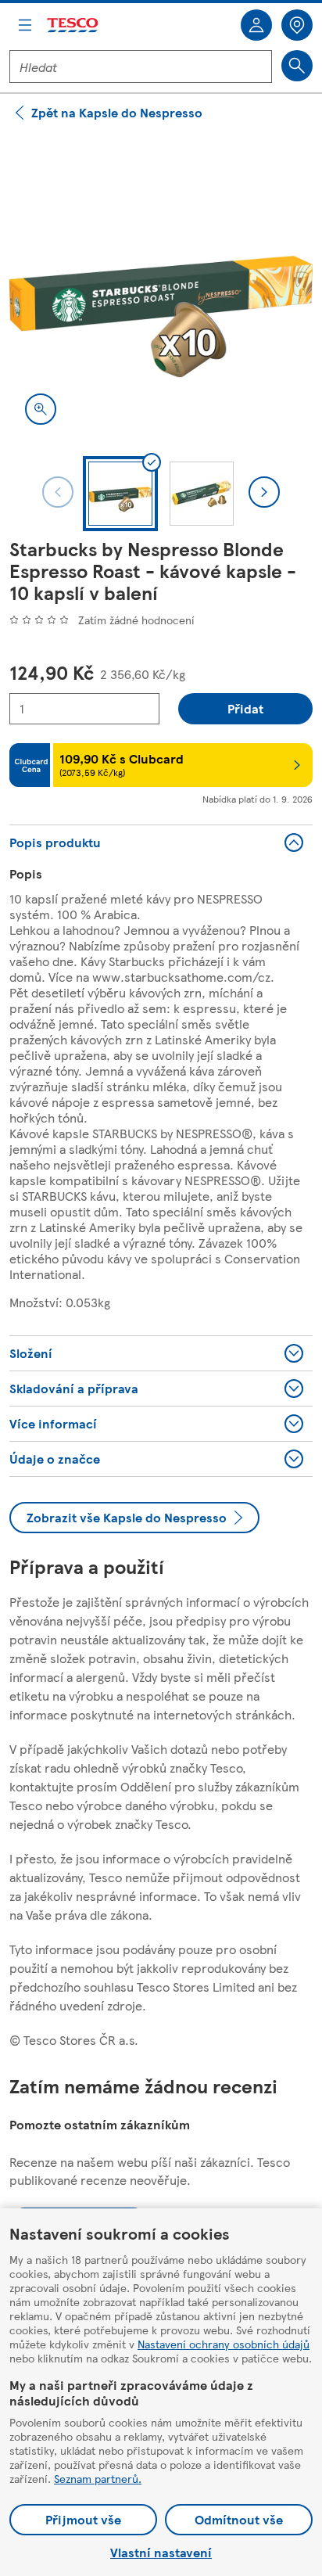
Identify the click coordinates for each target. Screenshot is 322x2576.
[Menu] (25, 25)
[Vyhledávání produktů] (297, 66)
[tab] (120, 494)
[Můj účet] (256, 25)
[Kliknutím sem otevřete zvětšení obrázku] (41, 409)
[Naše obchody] (297, 25)
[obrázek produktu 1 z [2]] (161, 289)
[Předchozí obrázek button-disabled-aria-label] (58, 492)
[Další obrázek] (264, 492)
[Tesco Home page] (73, 25)
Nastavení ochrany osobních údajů (224, 2344)
